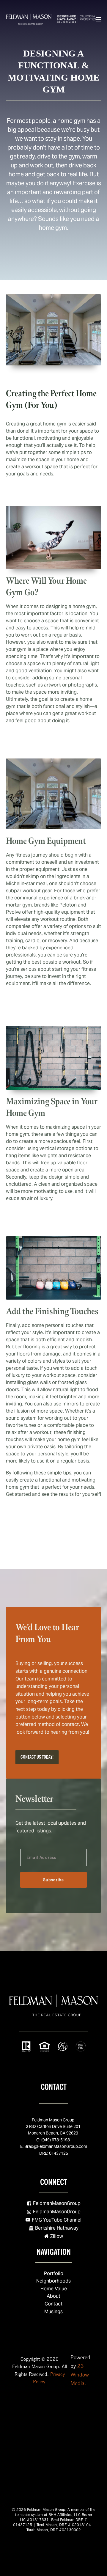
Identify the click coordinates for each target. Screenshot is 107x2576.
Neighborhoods (53, 2281)
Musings (53, 2312)
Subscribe (54, 1880)
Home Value (54, 2289)
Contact (53, 2304)
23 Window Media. (80, 2375)
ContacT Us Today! (37, 1757)
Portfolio (54, 2273)
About (53, 2296)
